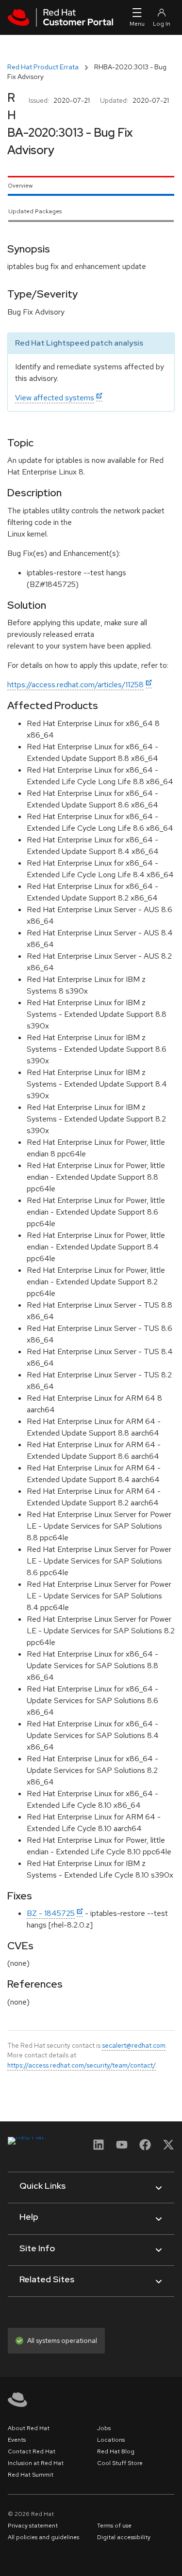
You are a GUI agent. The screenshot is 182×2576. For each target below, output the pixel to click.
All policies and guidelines (43, 2537)
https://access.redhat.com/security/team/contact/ (82, 2065)
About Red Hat (29, 2428)
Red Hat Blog (116, 2451)
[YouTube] (122, 2148)
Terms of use (114, 2526)
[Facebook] (145, 2148)
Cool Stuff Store (120, 2463)
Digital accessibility (124, 2537)
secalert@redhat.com (134, 2045)
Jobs (104, 2428)
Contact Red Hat (32, 2451)
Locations (111, 2440)
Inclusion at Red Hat (36, 2463)
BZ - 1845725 (51, 1913)
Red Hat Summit (31, 2475)
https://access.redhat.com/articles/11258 (75, 685)
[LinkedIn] (99, 2148)
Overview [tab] (20, 186)
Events (17, 2440)
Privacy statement (33, 2526)
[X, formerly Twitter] (168, 2148)
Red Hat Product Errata (43, 67)
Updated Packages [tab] (35, 211)
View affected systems (55, 398)
